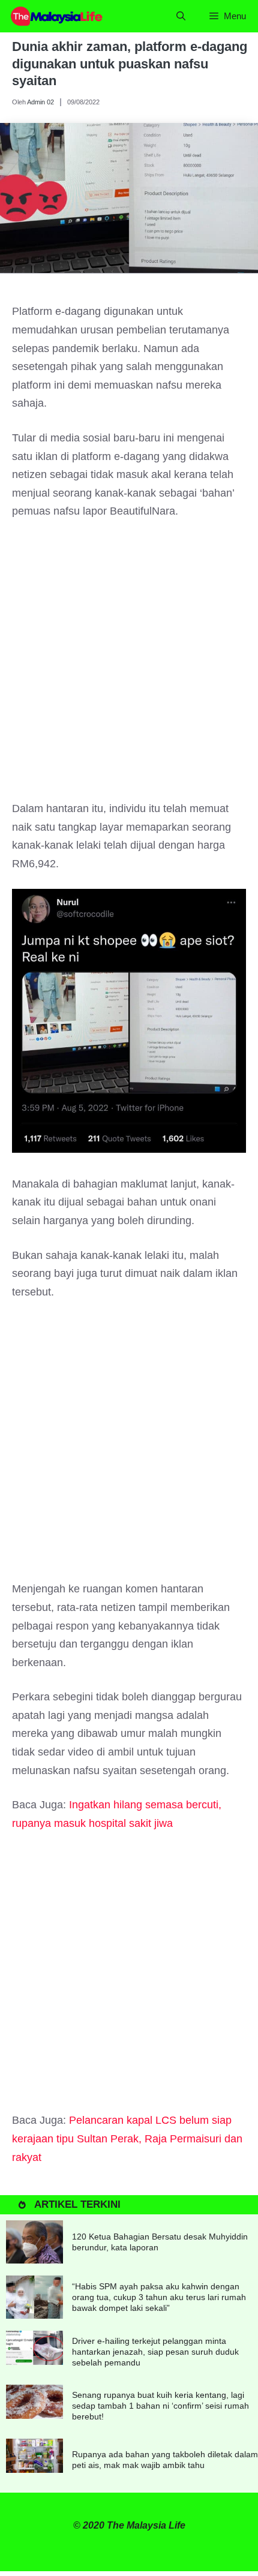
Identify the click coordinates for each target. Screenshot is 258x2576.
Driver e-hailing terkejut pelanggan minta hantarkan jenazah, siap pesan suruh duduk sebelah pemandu (155, 2352)
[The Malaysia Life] (57, 16)
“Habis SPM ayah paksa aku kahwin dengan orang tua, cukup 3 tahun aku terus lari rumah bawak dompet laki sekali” (159, 2297)
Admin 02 (40, 102)
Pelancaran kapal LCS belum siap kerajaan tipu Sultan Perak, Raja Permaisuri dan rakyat (127, 2138)
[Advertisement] (129, 666)
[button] (181, 16)
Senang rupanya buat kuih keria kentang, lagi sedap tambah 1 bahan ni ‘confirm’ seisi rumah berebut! (160, 2406)
